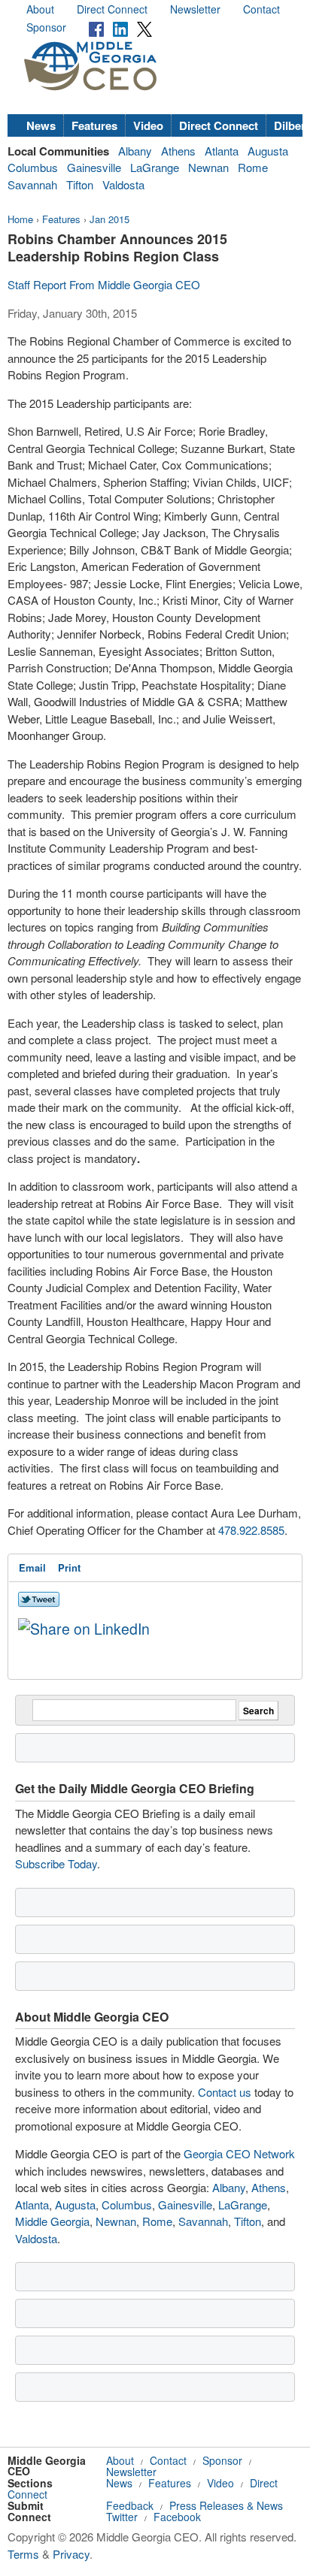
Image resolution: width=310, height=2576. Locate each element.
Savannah (32, 184)
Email (32, 1567)
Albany (135, 151)
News (41, 125)
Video (148, 125)
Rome (253, 167)
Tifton (80, 184)
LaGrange (155, 167)
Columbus (33, 167)
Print (69, 1567)
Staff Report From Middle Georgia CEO (104, 284)
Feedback (130, 2505)
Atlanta (222, 151)
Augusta (268, 151)
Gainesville (94, 167)
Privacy (71, 2554)
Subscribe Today (56, 1863)
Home (20, 219)
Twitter (122, 2517)
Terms (23, 2554)
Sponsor (46, 27)
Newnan (208, 167)
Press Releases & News (226, 2505)
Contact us (225, 2092)
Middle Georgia (52, 2221)
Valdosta (123, 184)
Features (94, 125)
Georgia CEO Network (239, 2153)
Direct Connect (112, 9)
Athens (178, 151)
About (40, 9)
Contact (261, 9)
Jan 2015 (109, 219)
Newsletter (195, 9)
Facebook (177, 2517)
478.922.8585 (251, 1530)
